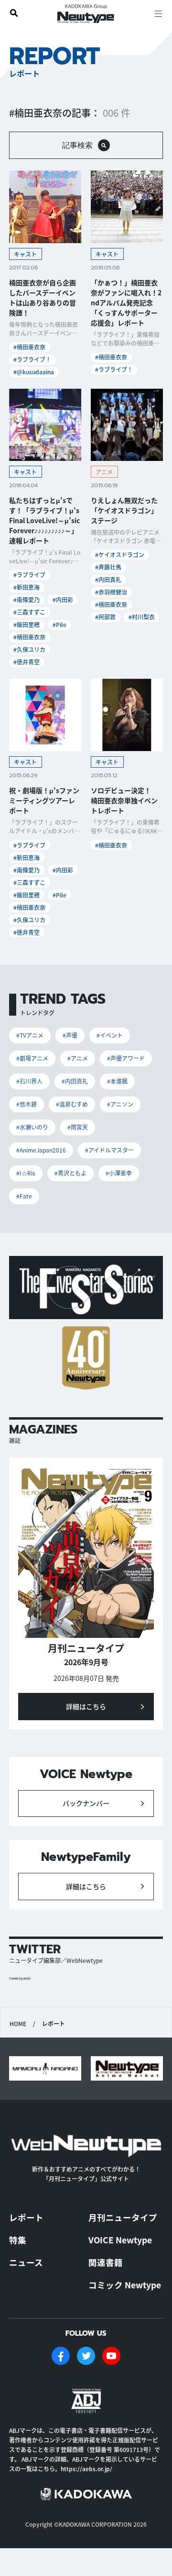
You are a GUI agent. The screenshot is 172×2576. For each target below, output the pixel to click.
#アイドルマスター (109, 1150)
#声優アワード (126, 1058)
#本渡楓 (117, 1081)
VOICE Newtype (120, 2240)
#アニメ (78, 1058)
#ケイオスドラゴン (120, 554)
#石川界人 (29, 1081)
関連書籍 (106, 2262)
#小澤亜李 (119, 1173)
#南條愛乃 (27, 599)
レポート (26, 2217)
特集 (18, 2240)
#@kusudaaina (34, 372)
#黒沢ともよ (70, 1173)
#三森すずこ (29, 612)
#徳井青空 (27, 662)
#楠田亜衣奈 (29, 347)
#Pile (59, 624)
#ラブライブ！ (32, 359)
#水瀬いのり (32, 1127)
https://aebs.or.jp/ (86, 2469)
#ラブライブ (29, 575)
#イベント (110, 1035)
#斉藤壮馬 (108, 567)
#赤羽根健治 (111, 592)
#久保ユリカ (29, 649)
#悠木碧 (27, 1104)
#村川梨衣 (142, 617)
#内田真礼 (108, 579)
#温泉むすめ (72, 1104)
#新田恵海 (27, 587)
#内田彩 (63, 599)
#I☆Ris (26, 1173)
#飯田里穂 (27, 624)
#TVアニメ (30, 1035)
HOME (18, 2024)
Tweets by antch (20, 1978)
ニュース (26, 2262)
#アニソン (120, 1104)
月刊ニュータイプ (123, 2217)
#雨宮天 (78, 1127)
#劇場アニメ (32, 1058)
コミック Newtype (125, 2285)
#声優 (70, 1035)
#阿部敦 (105, 617)
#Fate (24, 1196)
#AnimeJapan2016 (41, 1150)
